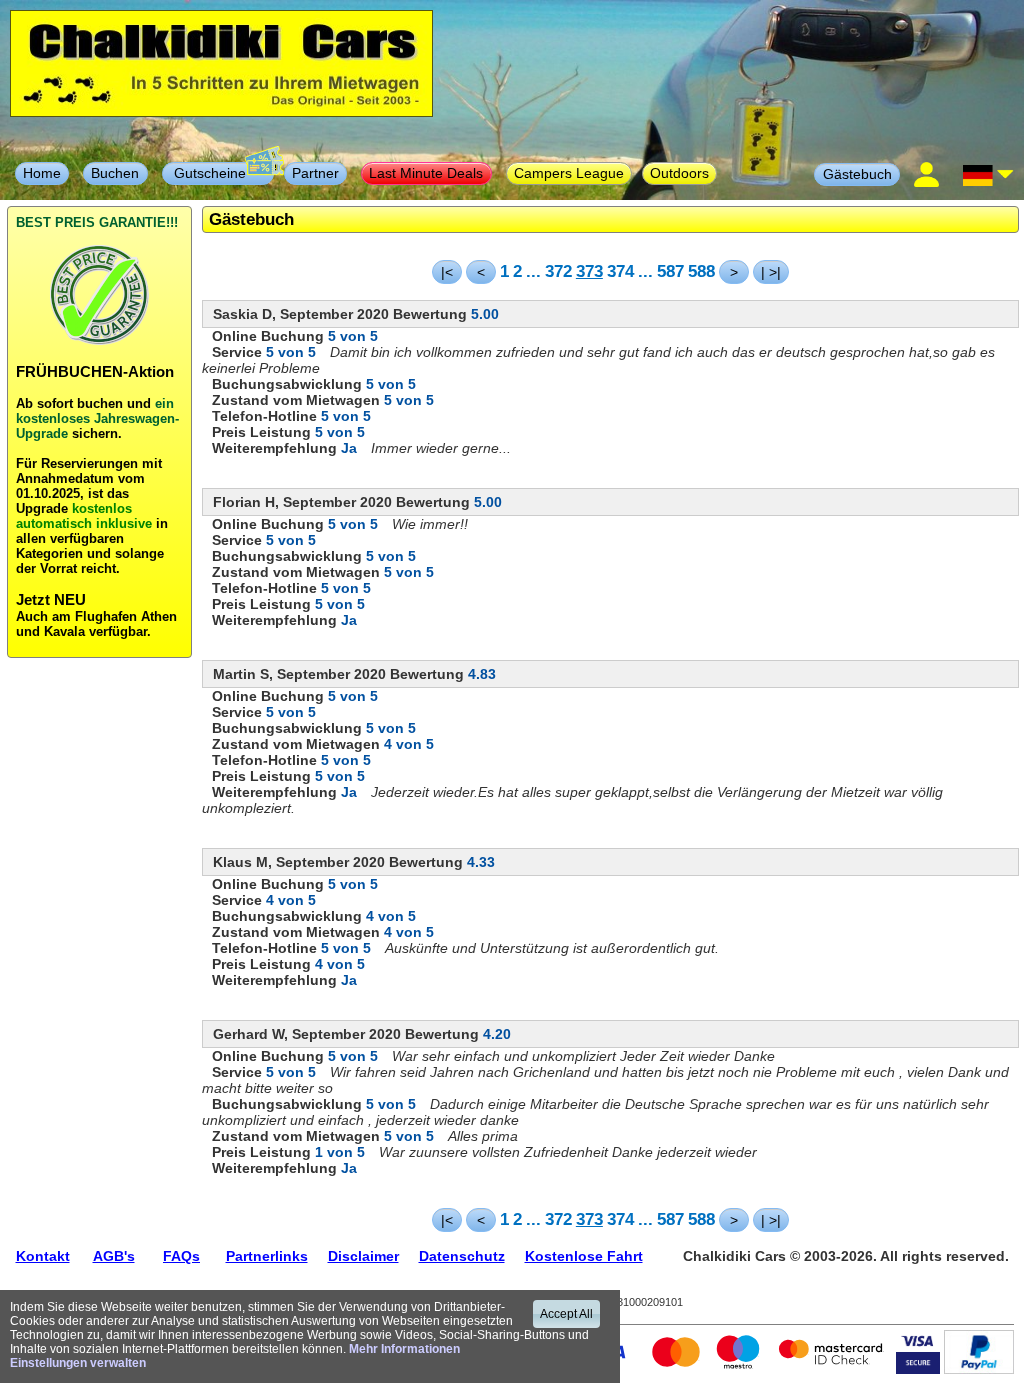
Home (42, 173)
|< (447, 272)
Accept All (566, 1314)
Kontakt (43, 1256)
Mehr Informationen (404, 1349)
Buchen (115, 173)
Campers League (569, 173)
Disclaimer (363, 1256)
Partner (315, 173)
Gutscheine (218, 173)
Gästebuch (857, 174)
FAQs (181, 1256)
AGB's (114, 1256)
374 (620, 271)
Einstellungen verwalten (78, 1363)
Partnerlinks (267, 1256)
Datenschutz (462, 1256)
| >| (771, 272)
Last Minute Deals (426, 173)
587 (670, 271)
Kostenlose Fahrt (584, 1256)
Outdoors (679, 173)
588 (701, 271)
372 (558, 271)
